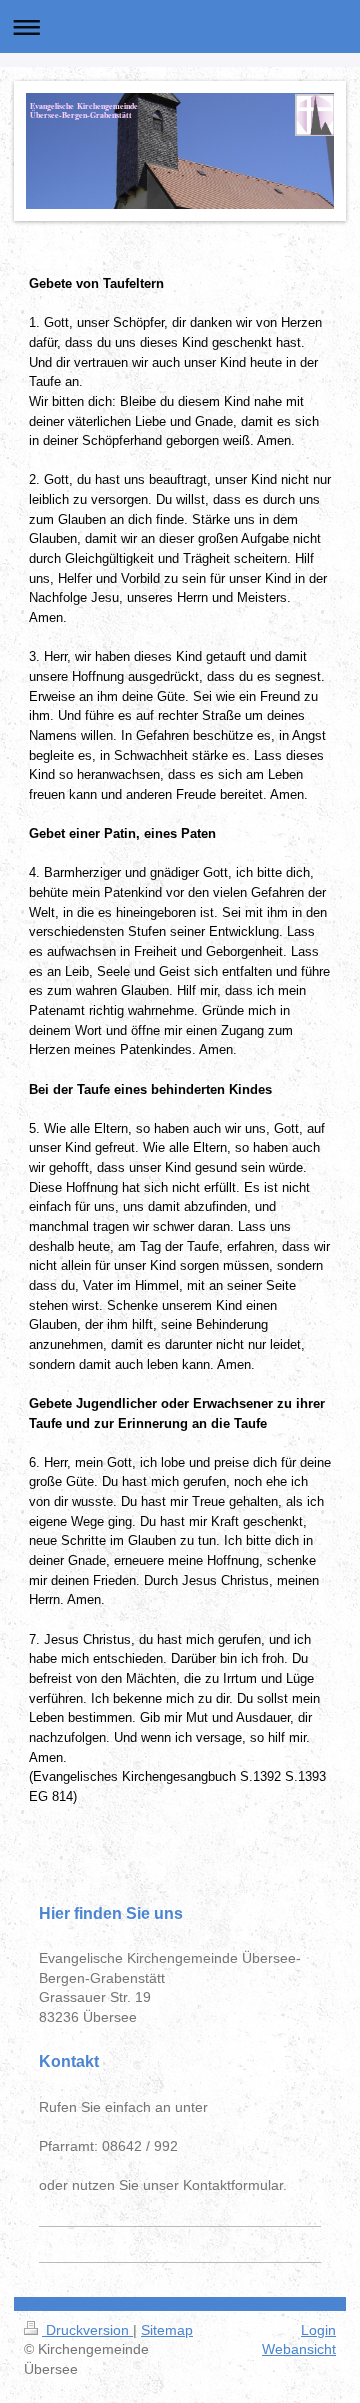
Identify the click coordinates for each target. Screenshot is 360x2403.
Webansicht (299, 2349)
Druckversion (87, 2330)
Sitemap (167, 2330)
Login (318, 2330)
